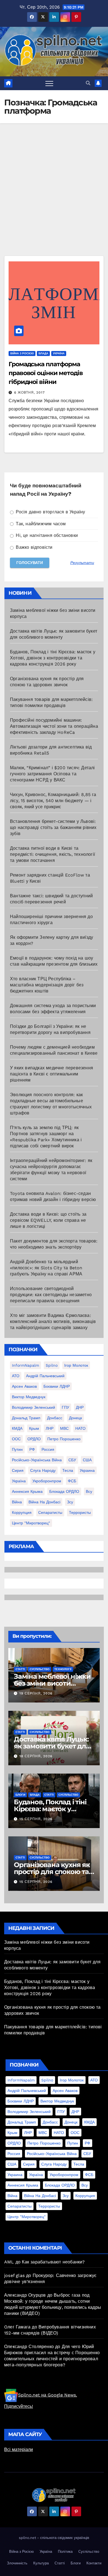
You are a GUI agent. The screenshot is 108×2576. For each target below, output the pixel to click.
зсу (70, 1502)
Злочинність (17, 2563)
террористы (80, 1512)
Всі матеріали (19, 2449)
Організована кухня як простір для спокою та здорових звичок (52, 1872)
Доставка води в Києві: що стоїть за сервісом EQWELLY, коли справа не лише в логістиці (48, 1220)
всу (89, 1491)
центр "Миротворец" (31, 1523)
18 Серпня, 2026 (36, 1756)
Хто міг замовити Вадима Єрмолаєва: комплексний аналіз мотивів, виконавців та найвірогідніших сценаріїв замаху (53, 1321)
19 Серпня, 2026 (36, 1693)
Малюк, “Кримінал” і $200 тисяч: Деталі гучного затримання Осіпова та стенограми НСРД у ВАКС (52, 774)
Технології (63, 1669)
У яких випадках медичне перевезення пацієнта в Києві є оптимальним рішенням (52, 1074)
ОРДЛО (34, 1439)
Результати (82, 563)
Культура (41, 2563)
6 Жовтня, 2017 (29, 392)
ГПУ (65, 1407)
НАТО (80, 1428)
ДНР (80, 1407)
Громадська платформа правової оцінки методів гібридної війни (46, 373)
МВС (64, 1428)
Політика (65, 2552)
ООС (16, 1439)
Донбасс (55, 1418)
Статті (20, 1669)
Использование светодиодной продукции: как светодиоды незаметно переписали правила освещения (51, 1295)
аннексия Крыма (27, 1491)
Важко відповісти (33, 547)
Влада (43, 353)
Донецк (75, 1418)
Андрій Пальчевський (45, 1376)
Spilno (52, 1365)
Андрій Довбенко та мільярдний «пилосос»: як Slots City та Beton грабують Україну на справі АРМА (46, 1268)
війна (17, 1502)
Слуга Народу (43, 1470)
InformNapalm (25, 1365)
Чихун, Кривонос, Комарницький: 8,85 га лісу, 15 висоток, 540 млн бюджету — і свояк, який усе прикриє (53, 801)
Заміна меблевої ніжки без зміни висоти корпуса (52, 1683)
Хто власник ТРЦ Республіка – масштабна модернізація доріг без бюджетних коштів (47, 985)
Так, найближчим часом (40, 524)
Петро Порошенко (64, 1439)
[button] (88, 83)
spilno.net (27, 2538)
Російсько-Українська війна (37, 1460)
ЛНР (50, 1428)
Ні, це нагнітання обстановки (46, 535)
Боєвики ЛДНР (57, 1386)
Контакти (94, 2563)
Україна (59, 353)
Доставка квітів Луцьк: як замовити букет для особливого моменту (52, 1746)
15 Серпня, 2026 (36, 1819)
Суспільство (40, 1669)
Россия (48, 1449)
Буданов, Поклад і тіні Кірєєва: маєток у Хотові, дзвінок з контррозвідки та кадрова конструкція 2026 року (53, 658)
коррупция (22, 1512)
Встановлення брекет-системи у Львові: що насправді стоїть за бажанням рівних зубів (53, 827)
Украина (87, 1470)
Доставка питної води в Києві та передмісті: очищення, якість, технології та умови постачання (52, 854)
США (87, 1460)
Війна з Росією (22, 353)
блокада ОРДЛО (64, 1491)
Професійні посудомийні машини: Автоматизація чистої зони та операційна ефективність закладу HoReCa (54, 726)
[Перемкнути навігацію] (49, 83)
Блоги (20, 1795)
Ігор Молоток (76, 1365)
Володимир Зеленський (34, 1407)
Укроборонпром (47, 1481)
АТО (16, 1376)
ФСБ (72, 1481)
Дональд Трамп (26, 1418)
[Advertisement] (54, 199)
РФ (32, 1449)
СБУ (72, 1460)
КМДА (17, 1428)
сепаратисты (50, 1512)
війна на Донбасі (44, 1502)
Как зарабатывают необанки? (53, 2262)
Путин (17, 1449)
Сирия (18, 1470)
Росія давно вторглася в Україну (50, 512)
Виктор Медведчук (29, 1397)
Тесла (68, 1470)
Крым (34, 1428)
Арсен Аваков (24, 1386)
